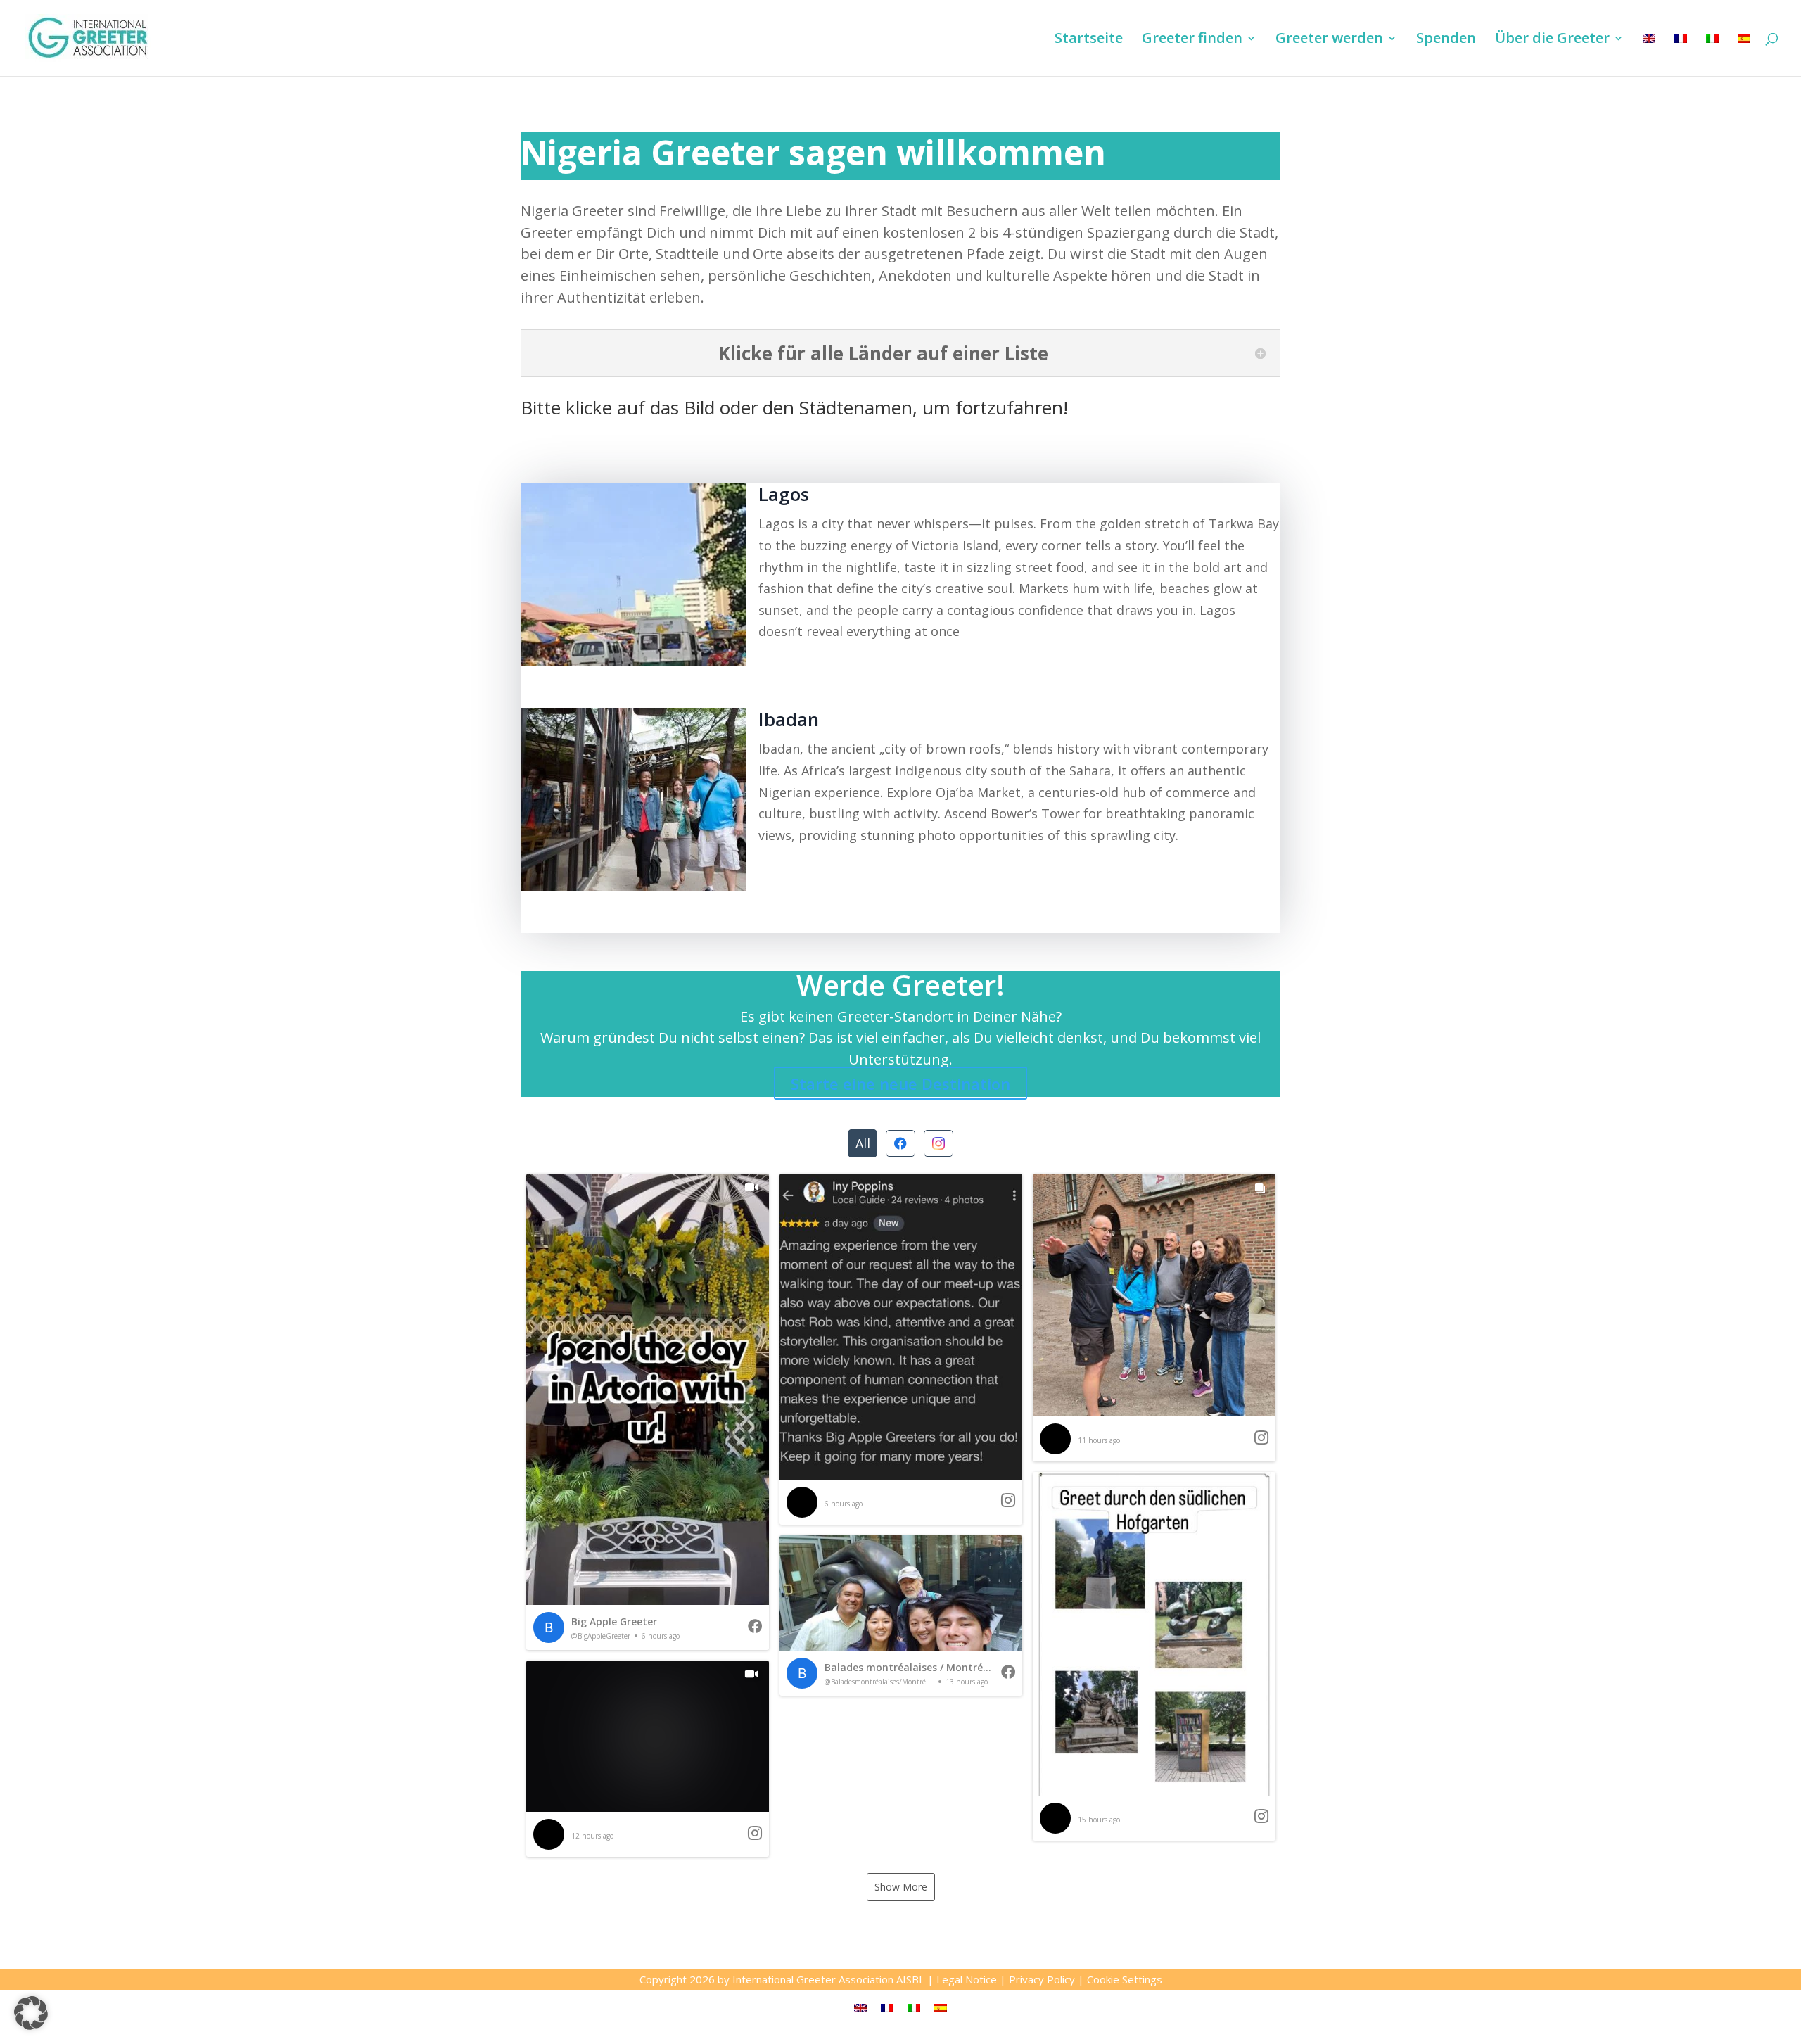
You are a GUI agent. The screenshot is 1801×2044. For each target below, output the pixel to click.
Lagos (784, 494)
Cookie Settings (1125, 1979)
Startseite (1089, 40)
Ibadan (789, 719)
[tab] (863, 1143)
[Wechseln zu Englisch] (1649, 55)
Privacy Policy (1042, 1979)
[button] (648, 1412)
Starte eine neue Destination (900, 1083)
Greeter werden (1329, 40)
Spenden (1446, 40)
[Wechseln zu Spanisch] (1744, 55)
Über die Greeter (1552, 40)
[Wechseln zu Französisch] (1681, 55)
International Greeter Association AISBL (828, 1979)
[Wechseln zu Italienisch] (1712, 55)
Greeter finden (1192, 40)
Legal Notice (967, 1979)
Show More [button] (901, 1887)
